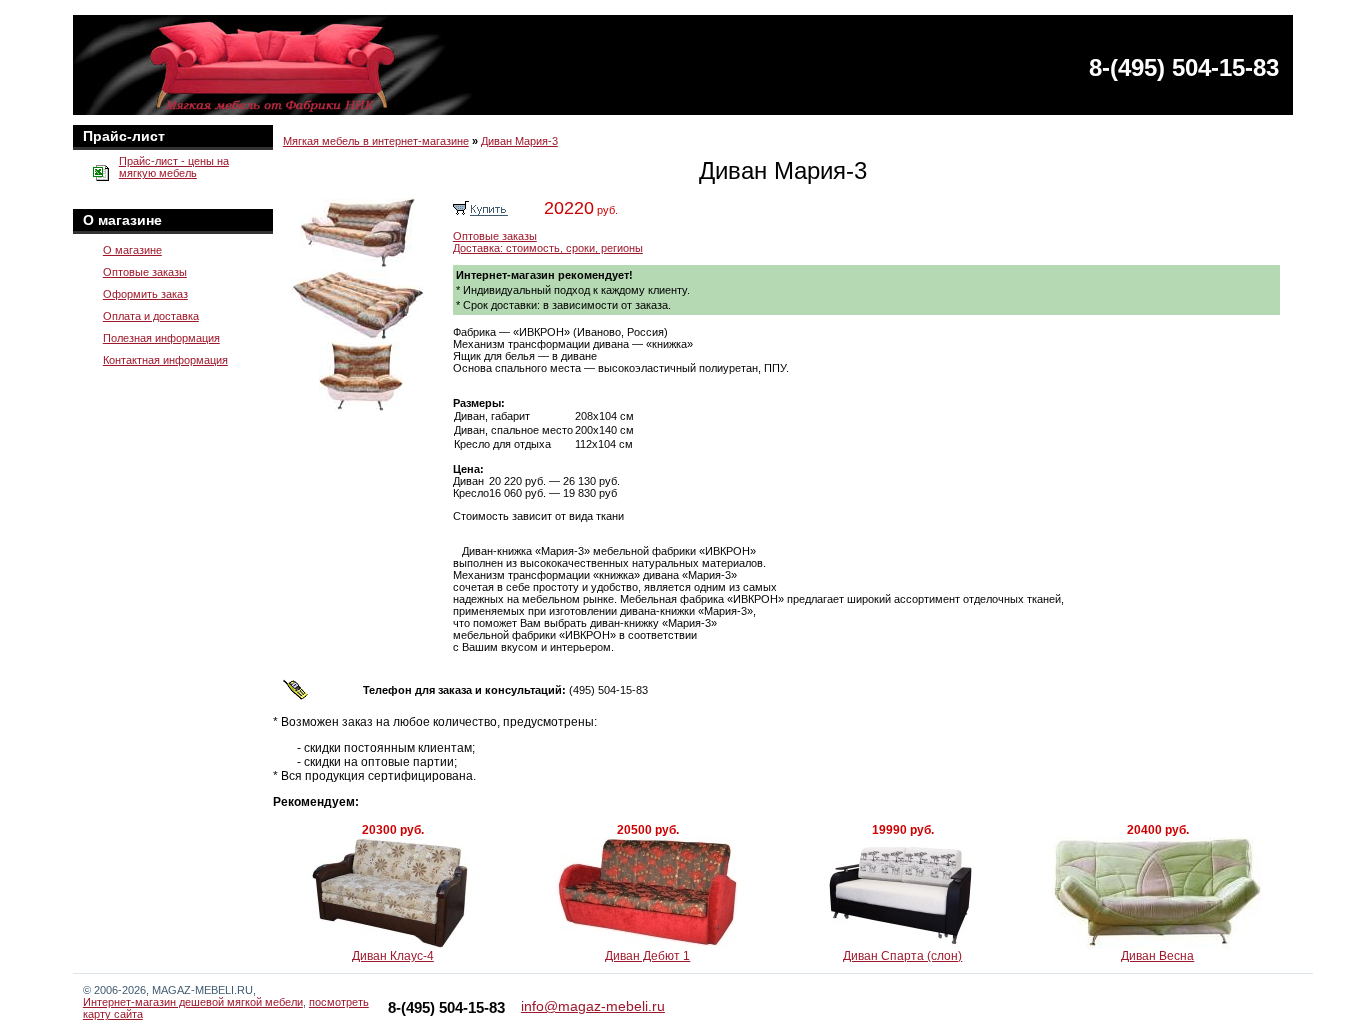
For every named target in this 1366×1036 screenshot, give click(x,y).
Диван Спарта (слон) (902, 956)
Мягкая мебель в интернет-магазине (376, 141)
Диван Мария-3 (519, 141)
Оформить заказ (145, 294)
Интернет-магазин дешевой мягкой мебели (193, 1002)
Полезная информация (161, 338)
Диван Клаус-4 (393, 956)
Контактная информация (165, 360)
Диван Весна (1157, 956)
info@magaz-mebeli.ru (593, 1006)
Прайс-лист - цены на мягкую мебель (174, 167)
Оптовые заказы (145, 272)
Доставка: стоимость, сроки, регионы (548, 248)
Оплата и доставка (151, 316)
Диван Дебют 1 (647, 956)
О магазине (132, 250)
